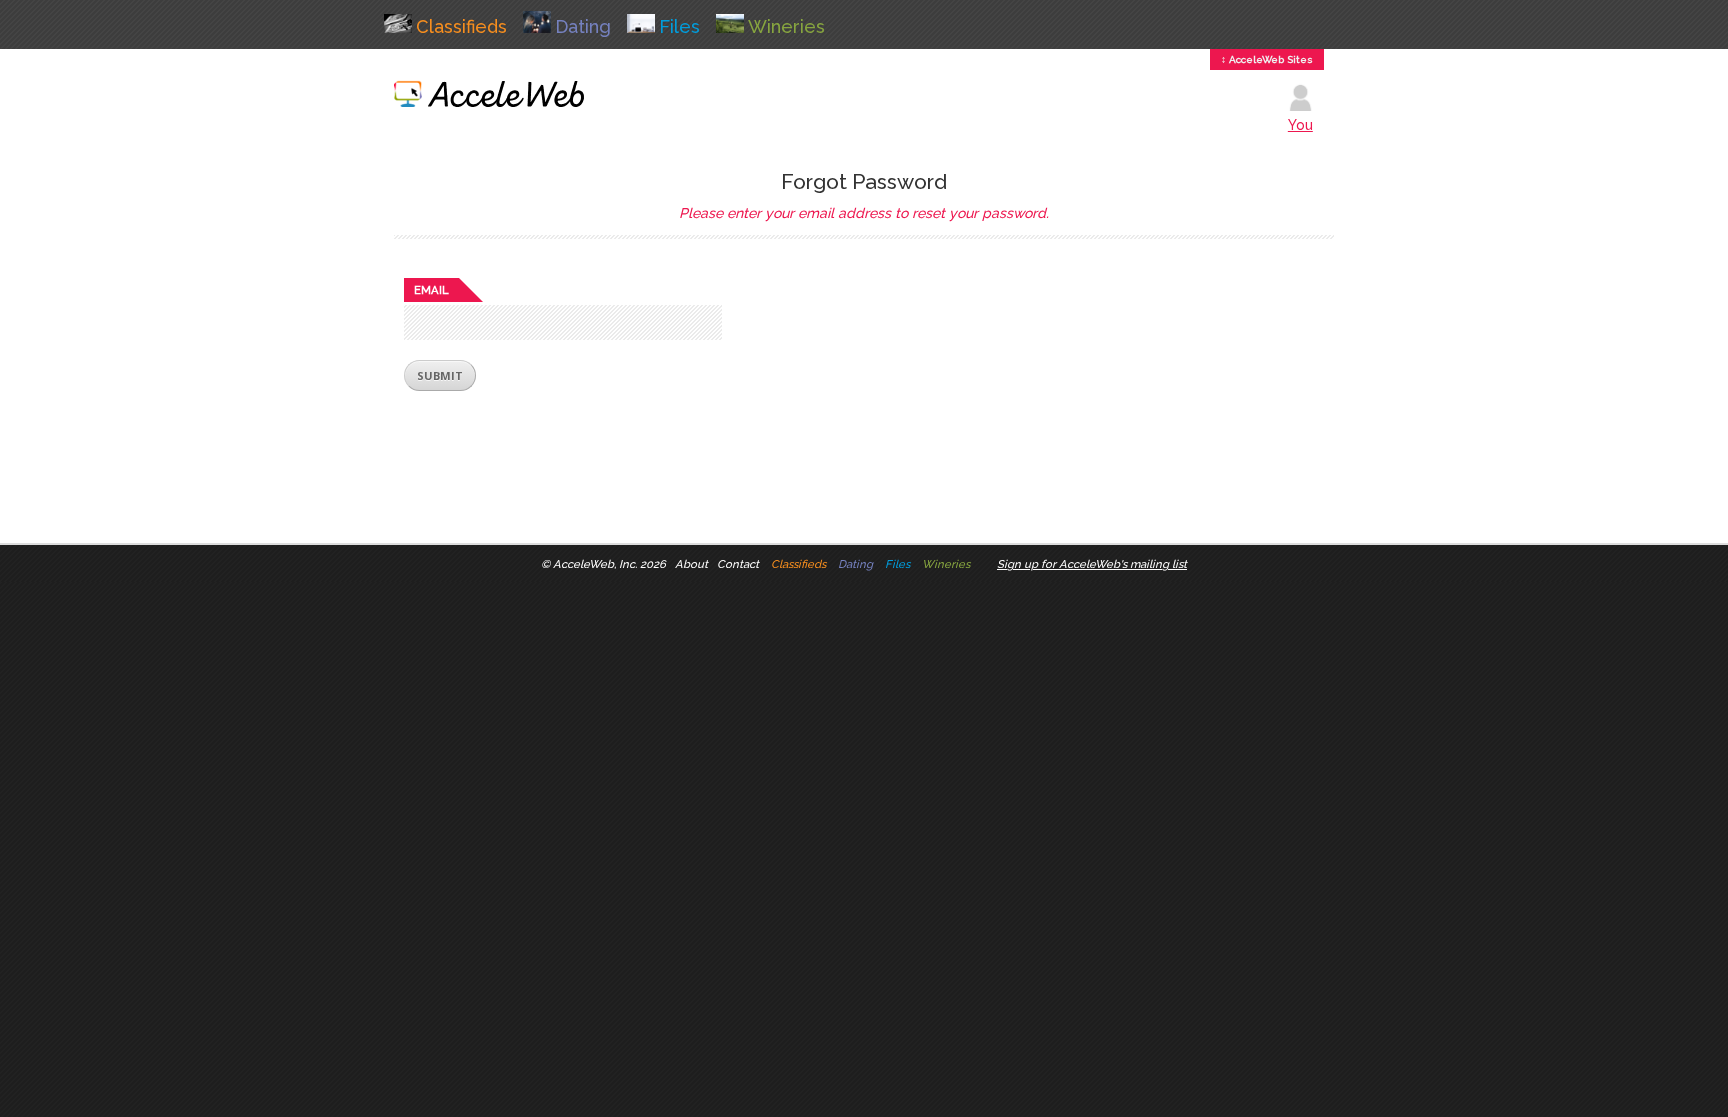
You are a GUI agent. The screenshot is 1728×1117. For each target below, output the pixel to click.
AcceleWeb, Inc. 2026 (609, 564)
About (691, 564)
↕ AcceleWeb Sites (1267, 59)
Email (431, 290)
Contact (738, 564)
